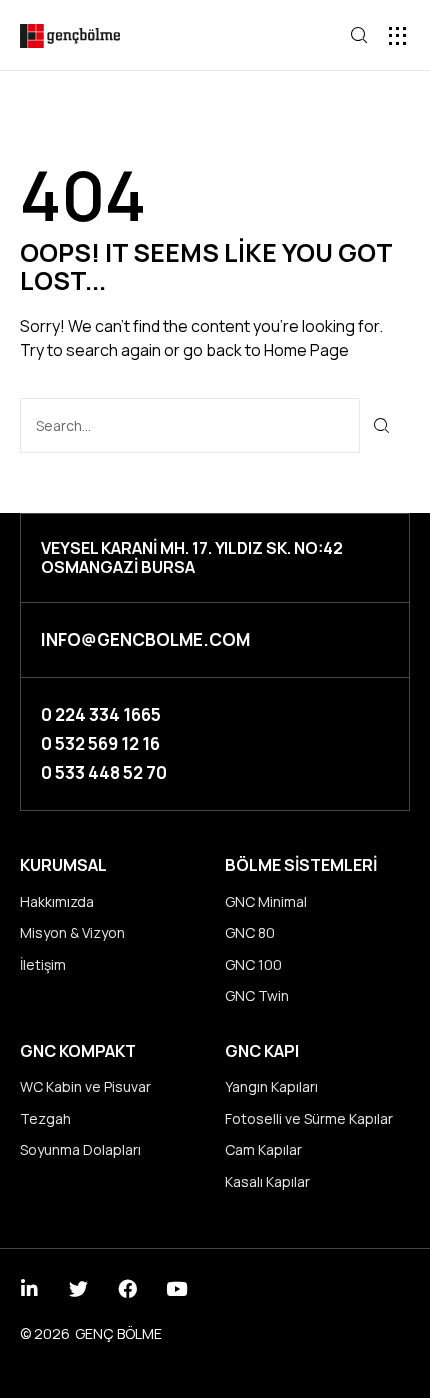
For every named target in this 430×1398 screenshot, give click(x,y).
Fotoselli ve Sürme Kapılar (309, 1118)
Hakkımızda (57, 901)
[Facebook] (127, 1288)
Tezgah (45, 1118)
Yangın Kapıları (271, 1086)
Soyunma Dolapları (80, 1149)
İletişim (43, 964)
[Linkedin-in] (29, 1288)
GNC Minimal (266, 901)
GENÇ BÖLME (118, 1333)
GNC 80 (250, 932)
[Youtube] (176, 1288)
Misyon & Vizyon (72, 932)
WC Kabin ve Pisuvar (85, 1086)
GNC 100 (253, 964)
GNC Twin (257, 995)
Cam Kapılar (263, 1149)
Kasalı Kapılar (267, 1181)
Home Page (306, 350)
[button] (397, 35)
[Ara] (382, 425)
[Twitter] (78, 1288)
